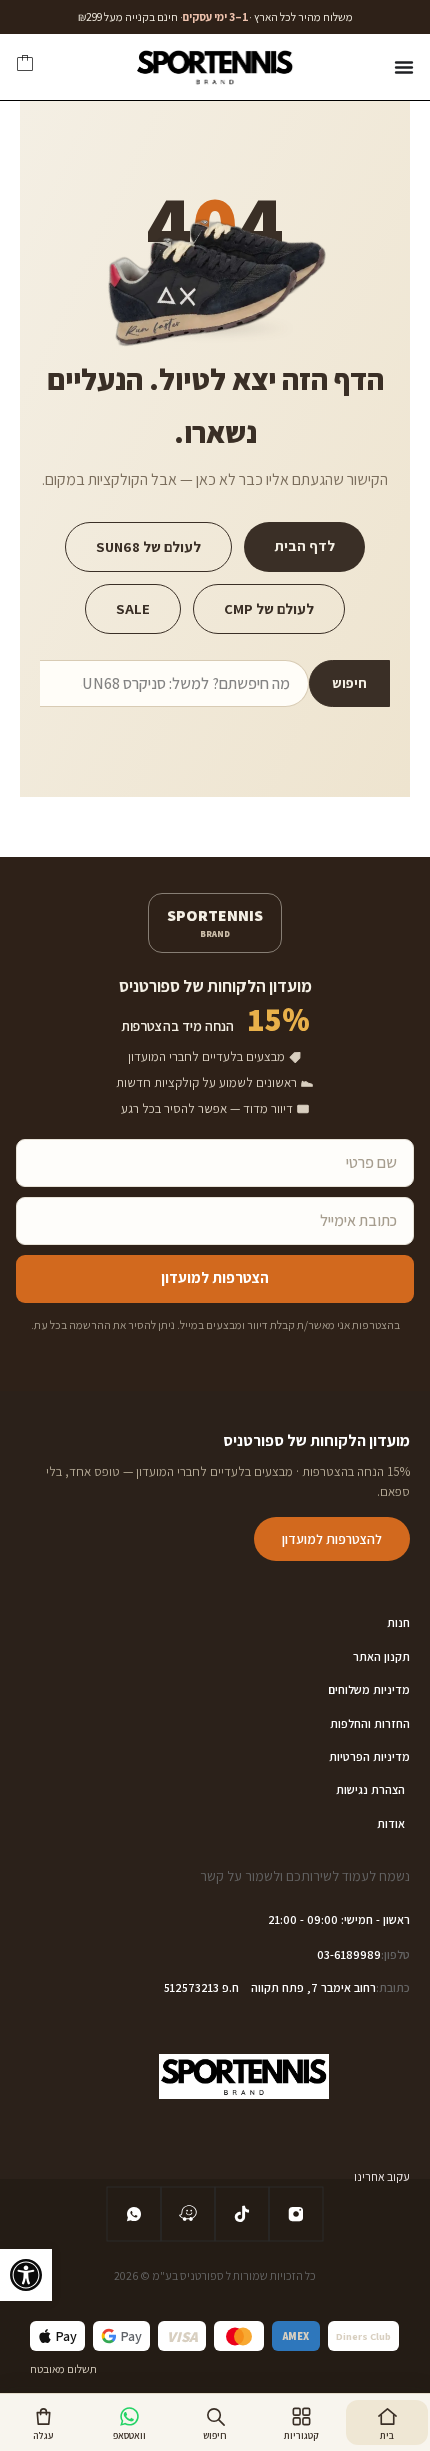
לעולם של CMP (269, 608)
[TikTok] (242, 2214)
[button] (26, 2275)
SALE (133, 608)
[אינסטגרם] (296, 2214)
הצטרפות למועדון (215, 1277)
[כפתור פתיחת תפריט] (404, 67)
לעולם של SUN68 (148, 546)
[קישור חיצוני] (188, 2214)
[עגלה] (25, 67)
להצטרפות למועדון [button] (332, 1539)
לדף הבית (304, 545)
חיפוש (349, 683)
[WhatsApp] (134, 2214)
